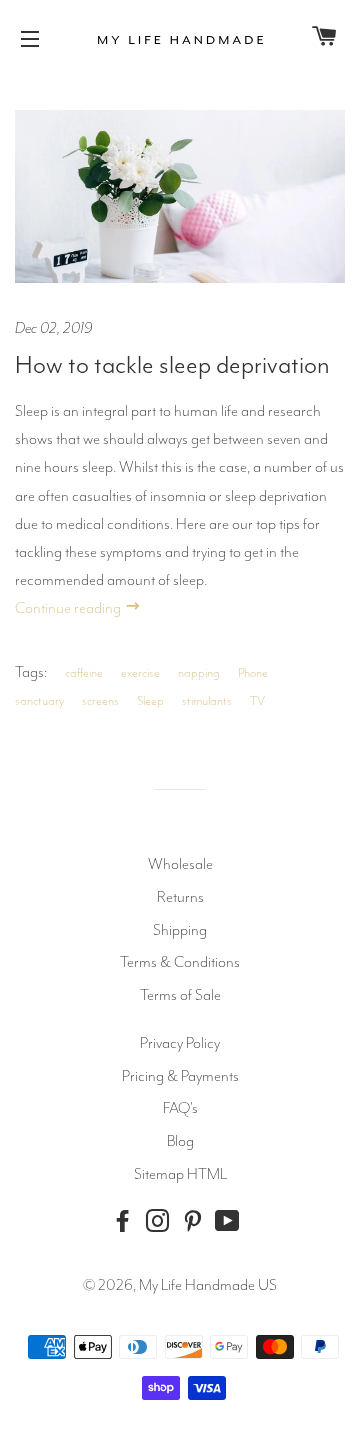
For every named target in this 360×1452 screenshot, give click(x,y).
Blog (180, 1141)
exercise (140, 673)
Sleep (150, 701)
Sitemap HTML (180, 1174)
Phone (253, 673)
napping (199, 673)
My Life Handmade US (208, 1285)
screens (100, 701)
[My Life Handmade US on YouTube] (232, 1221)
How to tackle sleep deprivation (172, 365)
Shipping (180, 930)
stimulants (207, 701)
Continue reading (69, 608)
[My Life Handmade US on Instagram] (162, 1221)
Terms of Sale (180, 995)
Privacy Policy (180, 1043)
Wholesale (180, 864)
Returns (180, 897)
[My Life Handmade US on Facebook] (127, 1221)
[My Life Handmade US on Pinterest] (197, 1221)
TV (257, 701)
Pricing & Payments (180, 1076)
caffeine (84, 673)
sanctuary (39, 701)
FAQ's (180, 1108)
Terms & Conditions (180, 962)
